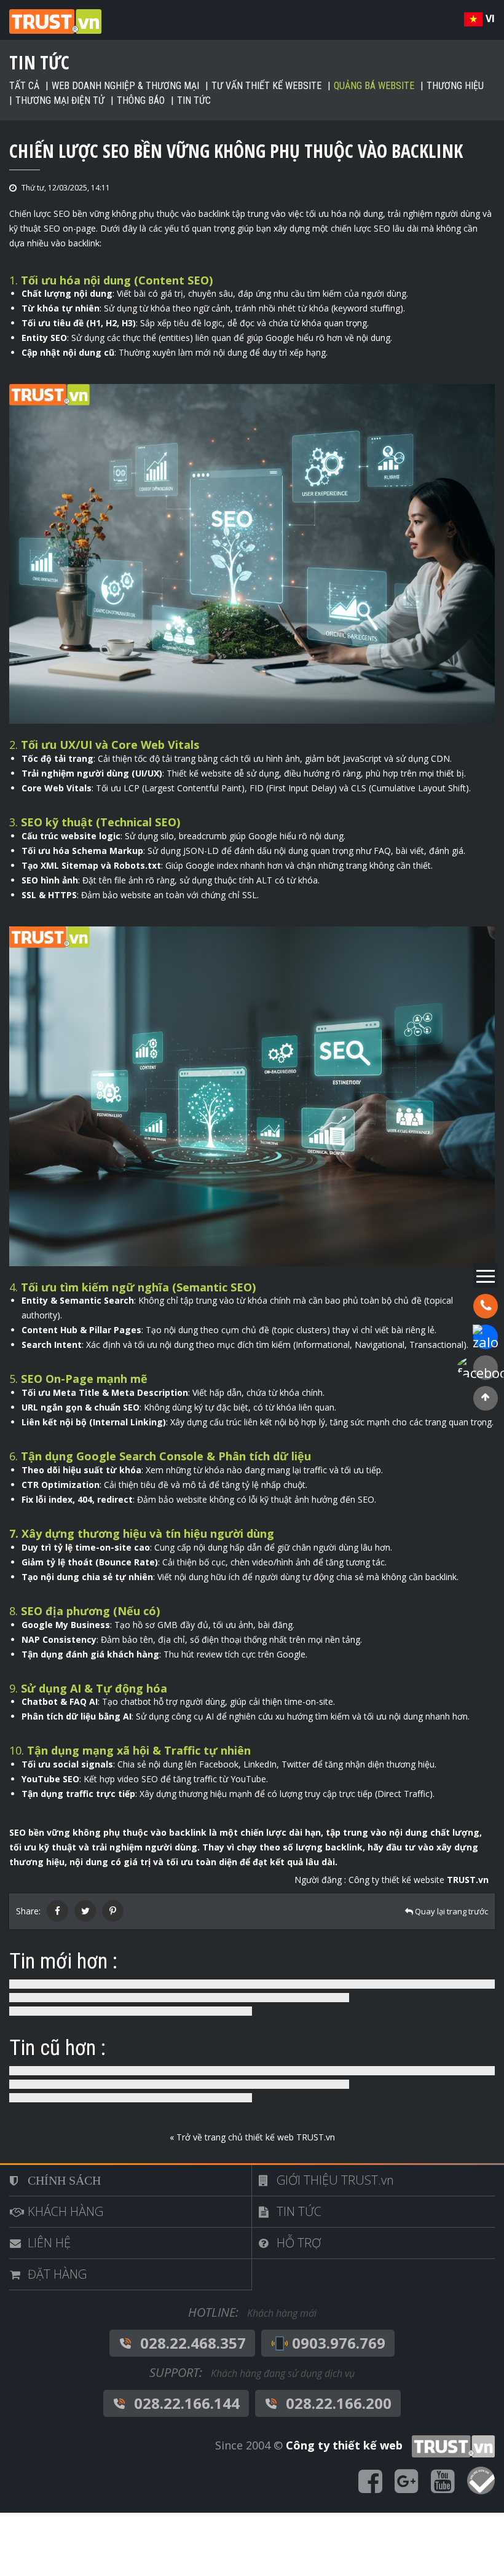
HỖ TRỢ (299, 2243)
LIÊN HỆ (49, 2243)
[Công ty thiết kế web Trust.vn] (55, 21)
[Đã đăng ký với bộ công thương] (481, 2482)
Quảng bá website (374, 86)
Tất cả (24, 86)
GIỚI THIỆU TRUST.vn (335, 2180)
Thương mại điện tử (60, 100)
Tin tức (194, 100)
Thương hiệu (455, 86)
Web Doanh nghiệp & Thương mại (125, 86)
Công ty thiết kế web (344, 2445)
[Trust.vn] (450, 2445)
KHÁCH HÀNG (65, 2211)
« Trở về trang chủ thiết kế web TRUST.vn (252, 2137)
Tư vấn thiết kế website (266, 86)
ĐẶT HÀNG (57, 2274)
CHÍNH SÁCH (64, 2180)
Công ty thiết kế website (419, 1880)
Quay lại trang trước (451, 1911)
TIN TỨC (299, 2211)
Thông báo (141, 100)
